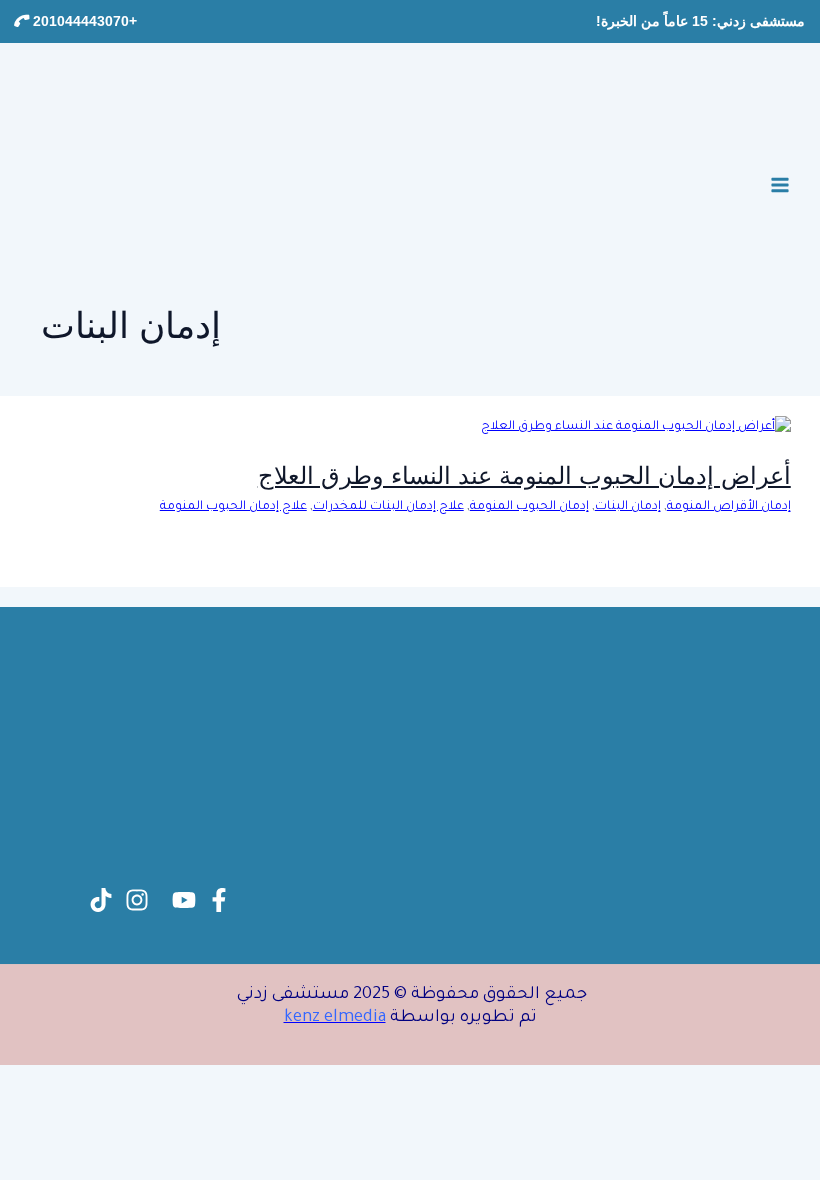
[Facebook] (219, 900)
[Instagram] (137, 900)
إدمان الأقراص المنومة (729, 507)
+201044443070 (83, 21)
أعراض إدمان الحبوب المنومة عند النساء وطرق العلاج (524, 475)
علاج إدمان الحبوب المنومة (233, 507)
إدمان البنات (628, 507)
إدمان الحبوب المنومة (529, 507)
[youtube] (184, 900)
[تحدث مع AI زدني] (60, 1120)
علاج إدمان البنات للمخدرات (388, 507)
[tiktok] (101, 900)
